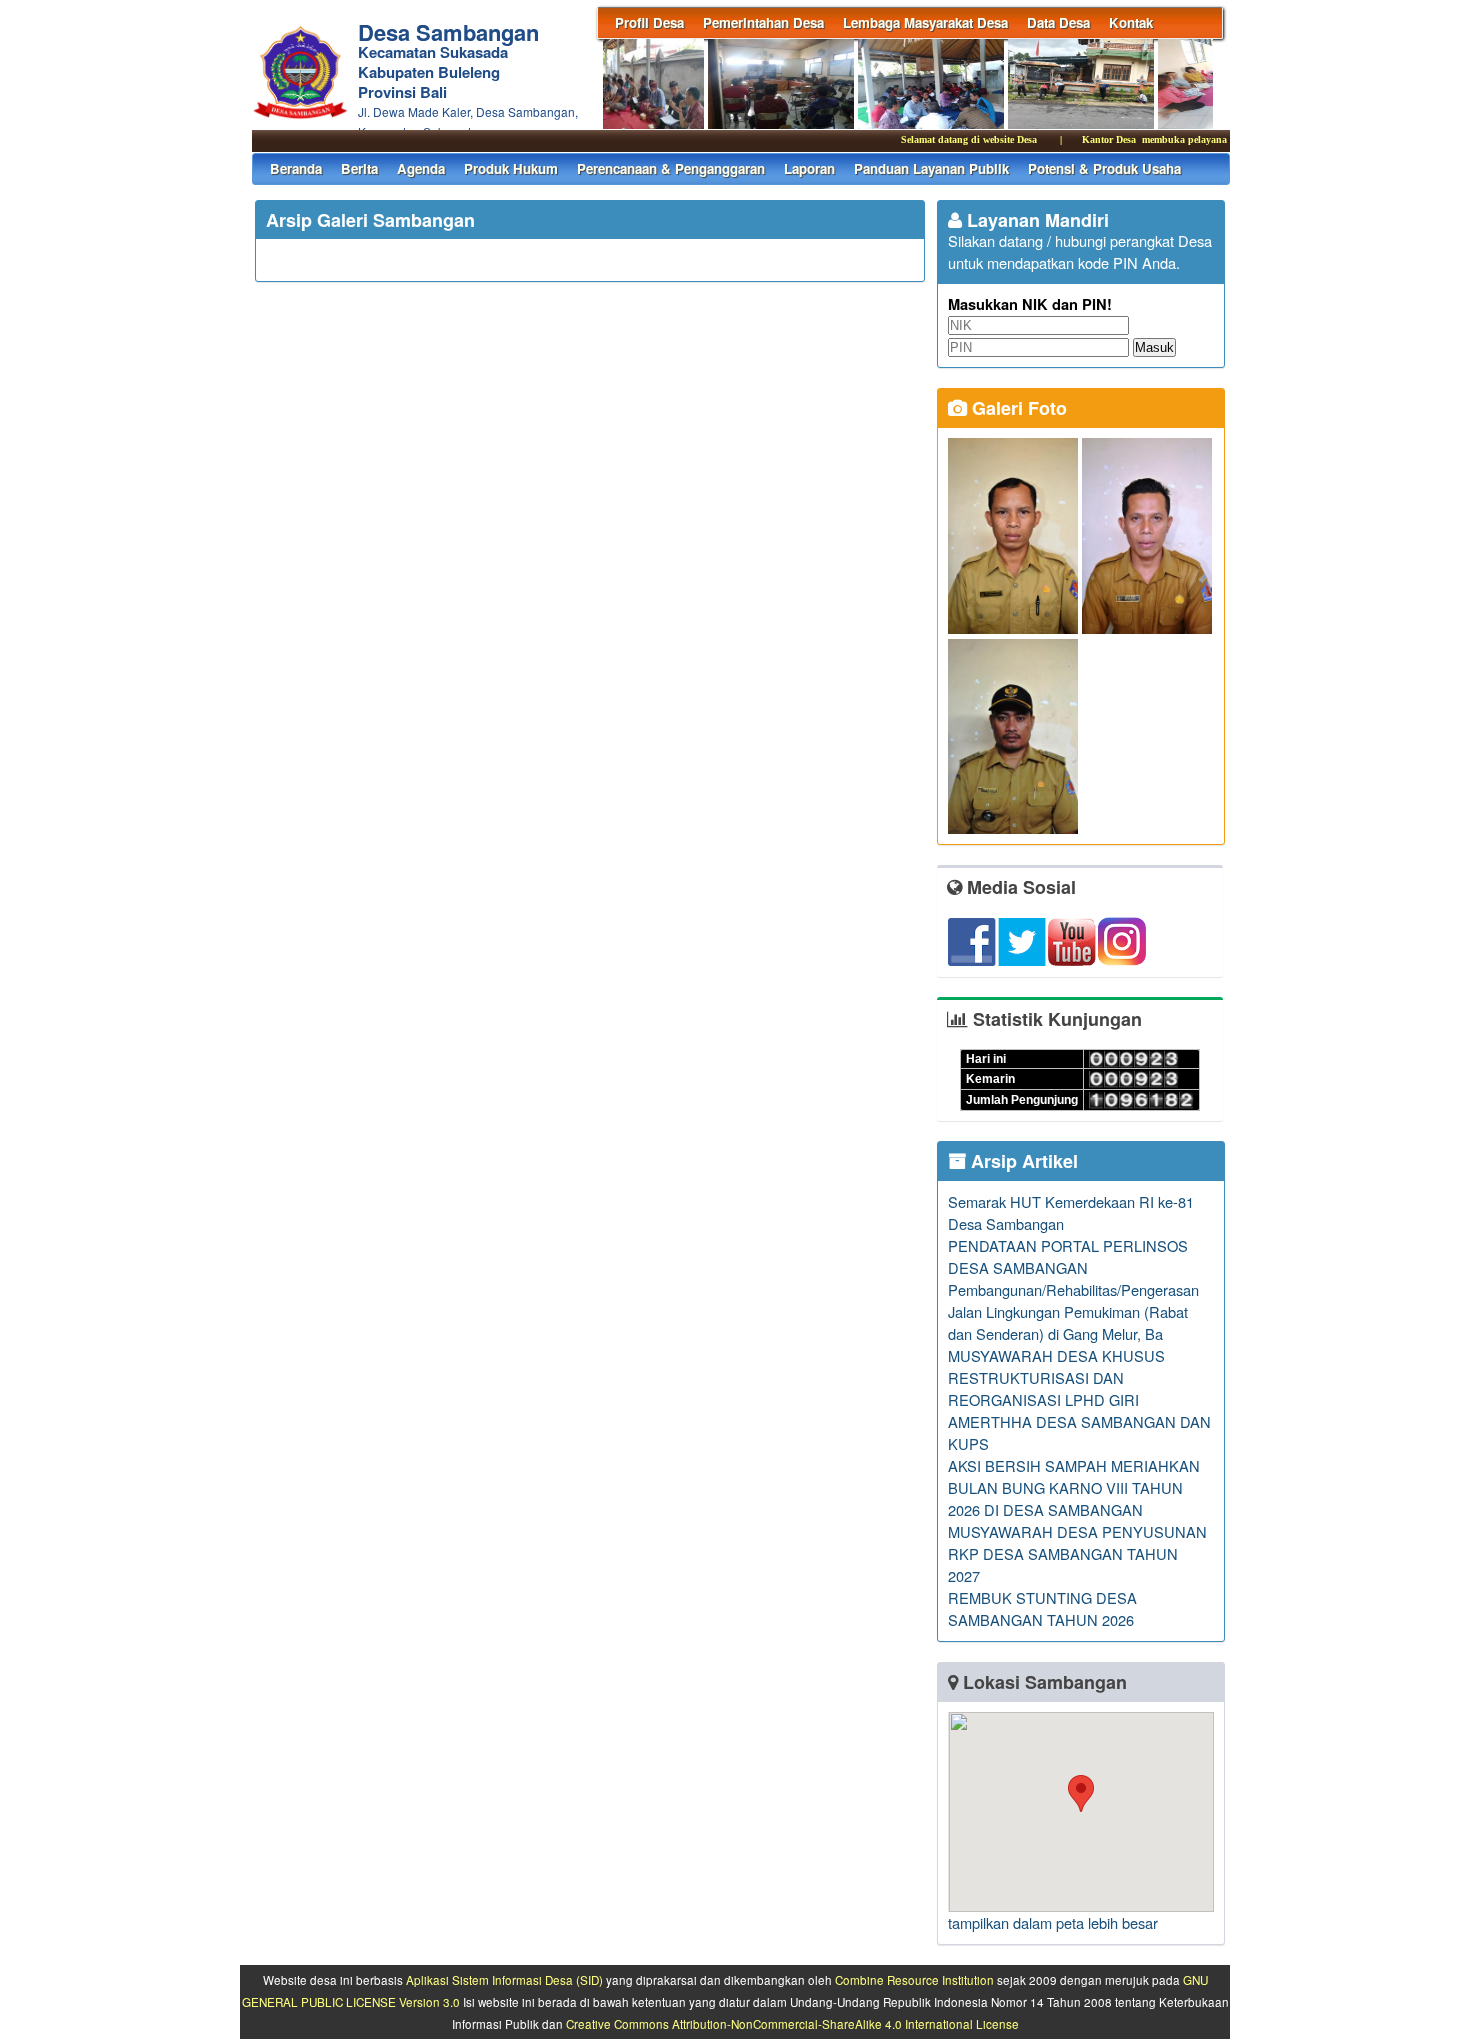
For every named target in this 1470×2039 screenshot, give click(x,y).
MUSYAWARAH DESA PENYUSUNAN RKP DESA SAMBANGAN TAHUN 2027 (1077, 1553)
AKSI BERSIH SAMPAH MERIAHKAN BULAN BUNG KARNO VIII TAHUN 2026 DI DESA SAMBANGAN (1074, 1487)
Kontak (1131, 22)
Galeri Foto (1017, 408)
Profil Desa (649, 22)
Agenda (421, 168)
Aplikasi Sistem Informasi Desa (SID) (504, 1980)
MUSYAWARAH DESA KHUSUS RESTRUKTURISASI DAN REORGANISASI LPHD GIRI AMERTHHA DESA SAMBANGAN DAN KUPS (1079, 1399)
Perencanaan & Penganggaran (671, 168)
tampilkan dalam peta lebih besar (1053, 1922)
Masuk (1154, 347)
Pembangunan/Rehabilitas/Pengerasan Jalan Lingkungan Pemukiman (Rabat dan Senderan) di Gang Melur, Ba (1073, 1311)
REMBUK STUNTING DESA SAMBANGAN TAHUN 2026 (1042, 1608)
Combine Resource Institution (914, 1980)
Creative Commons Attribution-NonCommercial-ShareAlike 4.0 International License (792, 2024)
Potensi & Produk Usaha (1104, 168)
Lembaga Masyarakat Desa (925, 22)
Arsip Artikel (1022, 1161)
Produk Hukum (511, 168)
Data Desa (1058, 22)
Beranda (296, 168)
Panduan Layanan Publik (931, 168)
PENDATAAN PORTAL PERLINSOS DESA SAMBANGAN (1068, 1256)
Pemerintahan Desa (763, 22)
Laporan (809, 168)
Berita (359, 168)
